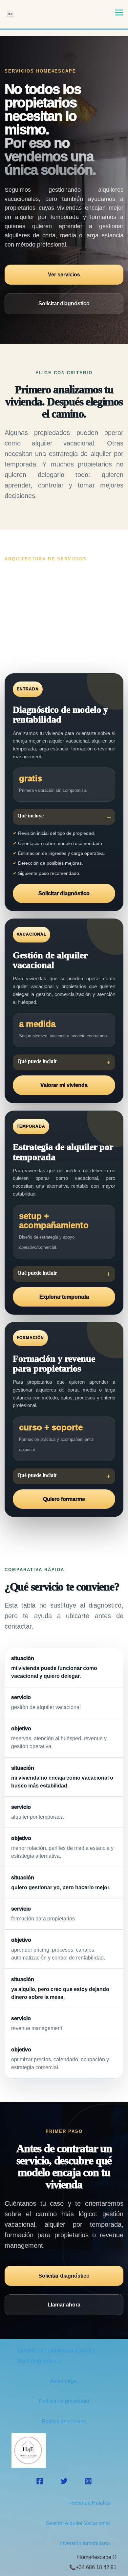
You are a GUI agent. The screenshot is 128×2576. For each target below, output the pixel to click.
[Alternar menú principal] (119, 12)
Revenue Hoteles (90, 2503)
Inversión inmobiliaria (85, 2543)
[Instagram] (88, 2481)
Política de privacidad (64, 2401)
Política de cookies (64, 2422)
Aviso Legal (64, 2381)
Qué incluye (31, 816)
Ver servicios (64, 275)
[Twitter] (64, 2481)
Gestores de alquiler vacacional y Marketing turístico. (57, 2356)
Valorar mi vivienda (64, 1085)
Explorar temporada (64, 1297)
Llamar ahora (64, 2305)
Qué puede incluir (37, 1061)
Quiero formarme (64, 1499)
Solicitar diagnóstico (64, 303)
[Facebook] (40, 2481)
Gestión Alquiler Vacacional (78, 2523)
